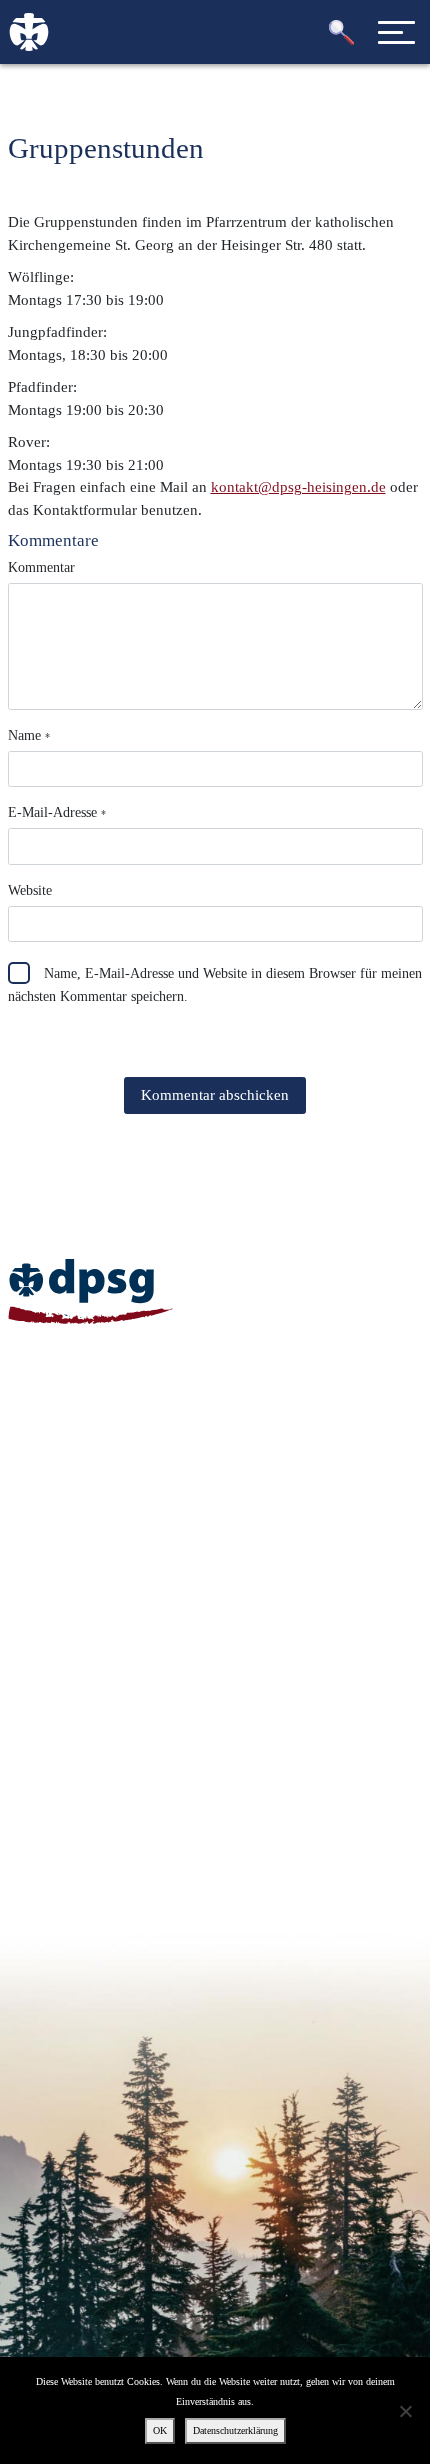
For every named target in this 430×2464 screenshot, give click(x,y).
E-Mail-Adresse (57, 812)
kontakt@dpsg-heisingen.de (298, 487)
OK (160, 2430)
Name (29, 735)
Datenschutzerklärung (235, 2430)
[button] (342, 32)
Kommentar (41, 567)
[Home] (90, 1291)
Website (30, 890)
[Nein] (405, 2411)
